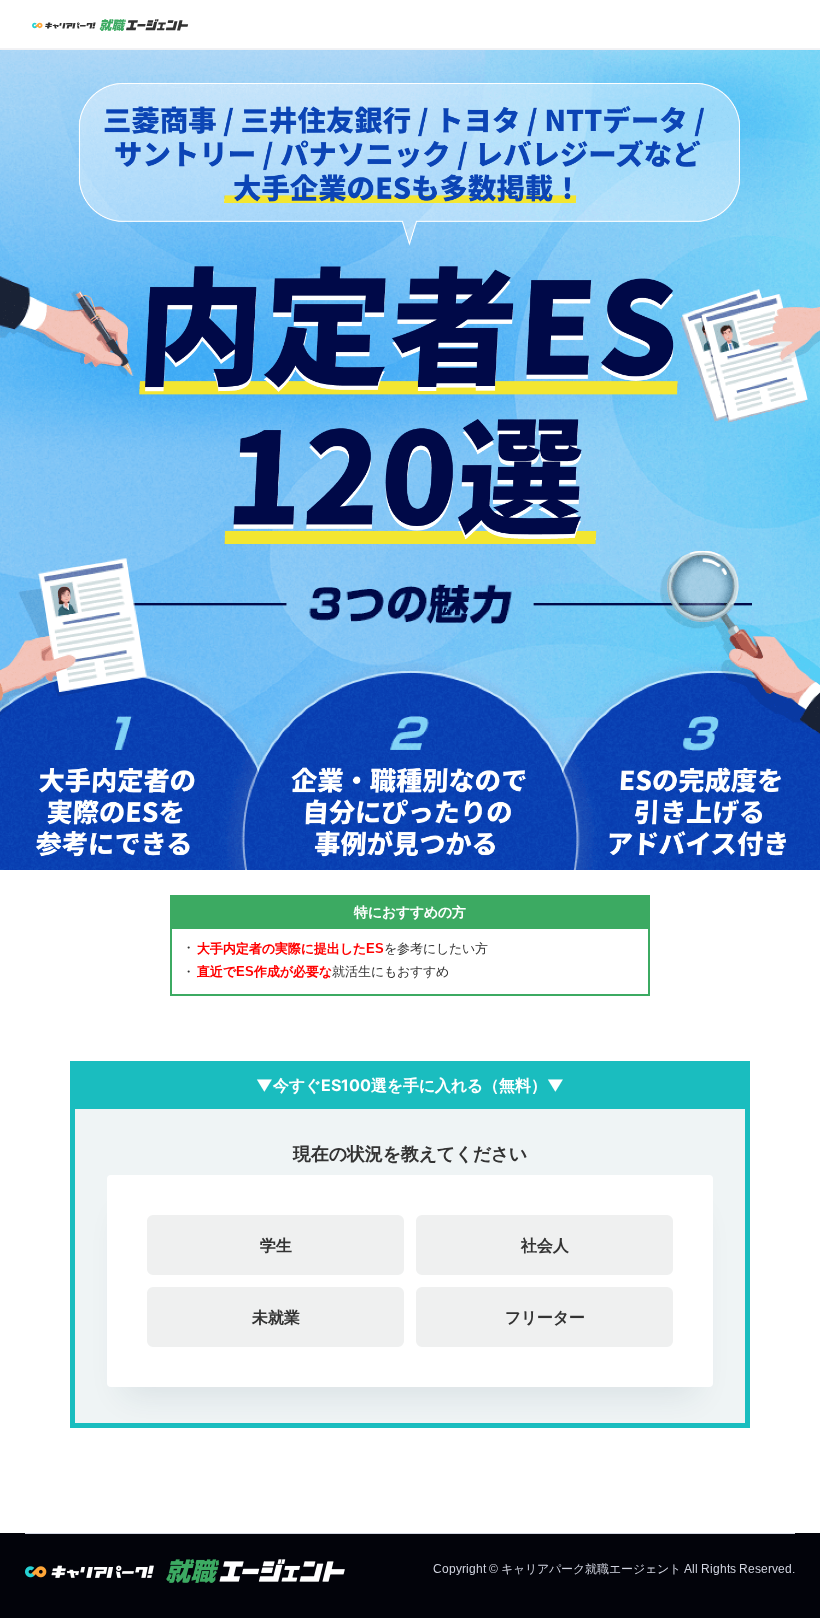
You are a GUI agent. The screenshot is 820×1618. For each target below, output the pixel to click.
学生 (276, 1245)
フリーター (545, 1317)
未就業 (276, 1317)
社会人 (545, 1245)
